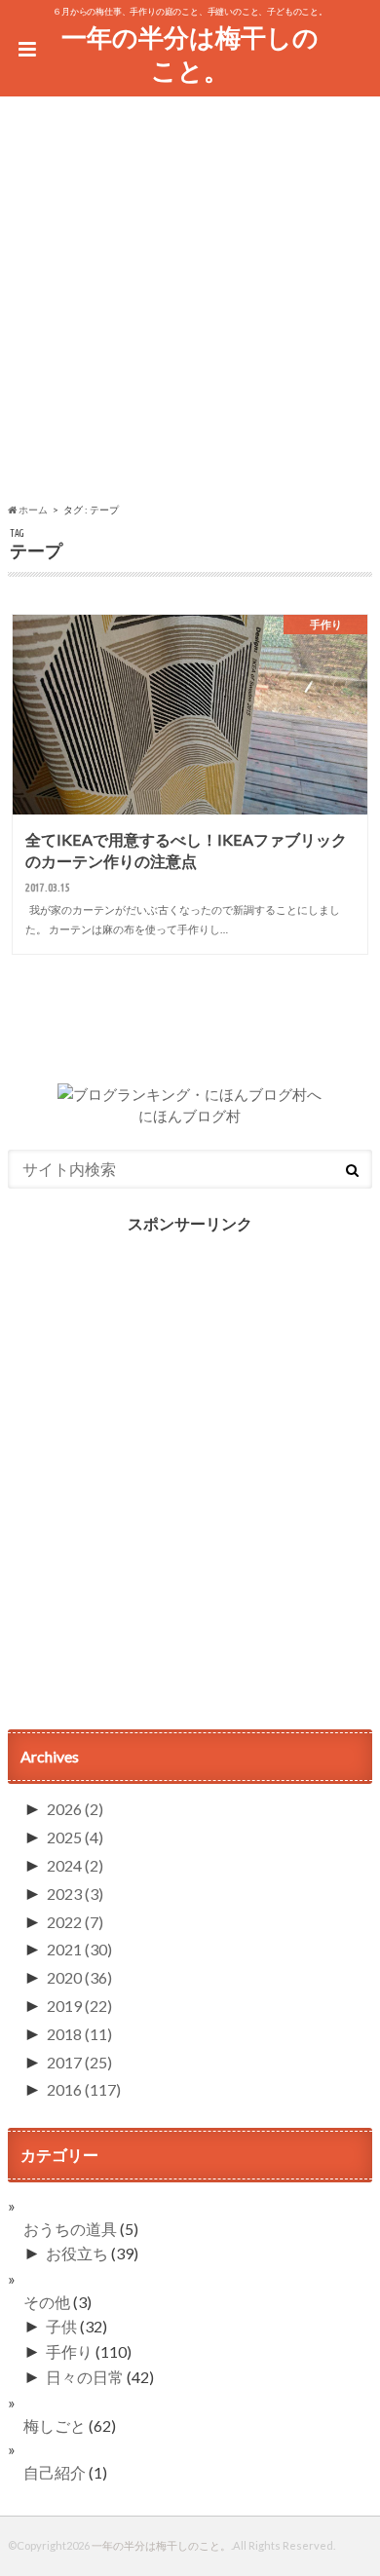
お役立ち (77, 2253)
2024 (75, 1865)
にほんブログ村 (190, 1116)
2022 (75, 1922)
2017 (79, 2062)
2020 (79, 1977)
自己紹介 (55, 2472)
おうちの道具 (70, 2229)
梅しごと (55, 2425)
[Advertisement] (190, 303)
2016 (84, 2089)
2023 (75, 1894)
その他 (47, 2302)
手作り (69, 2351)
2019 (79, 2006)
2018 (79, 2034)
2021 (79, 1949)
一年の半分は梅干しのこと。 (190, 54)
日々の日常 (85, 2377)
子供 (61, 2326)
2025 (75, 1837)
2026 (75, 1809)
